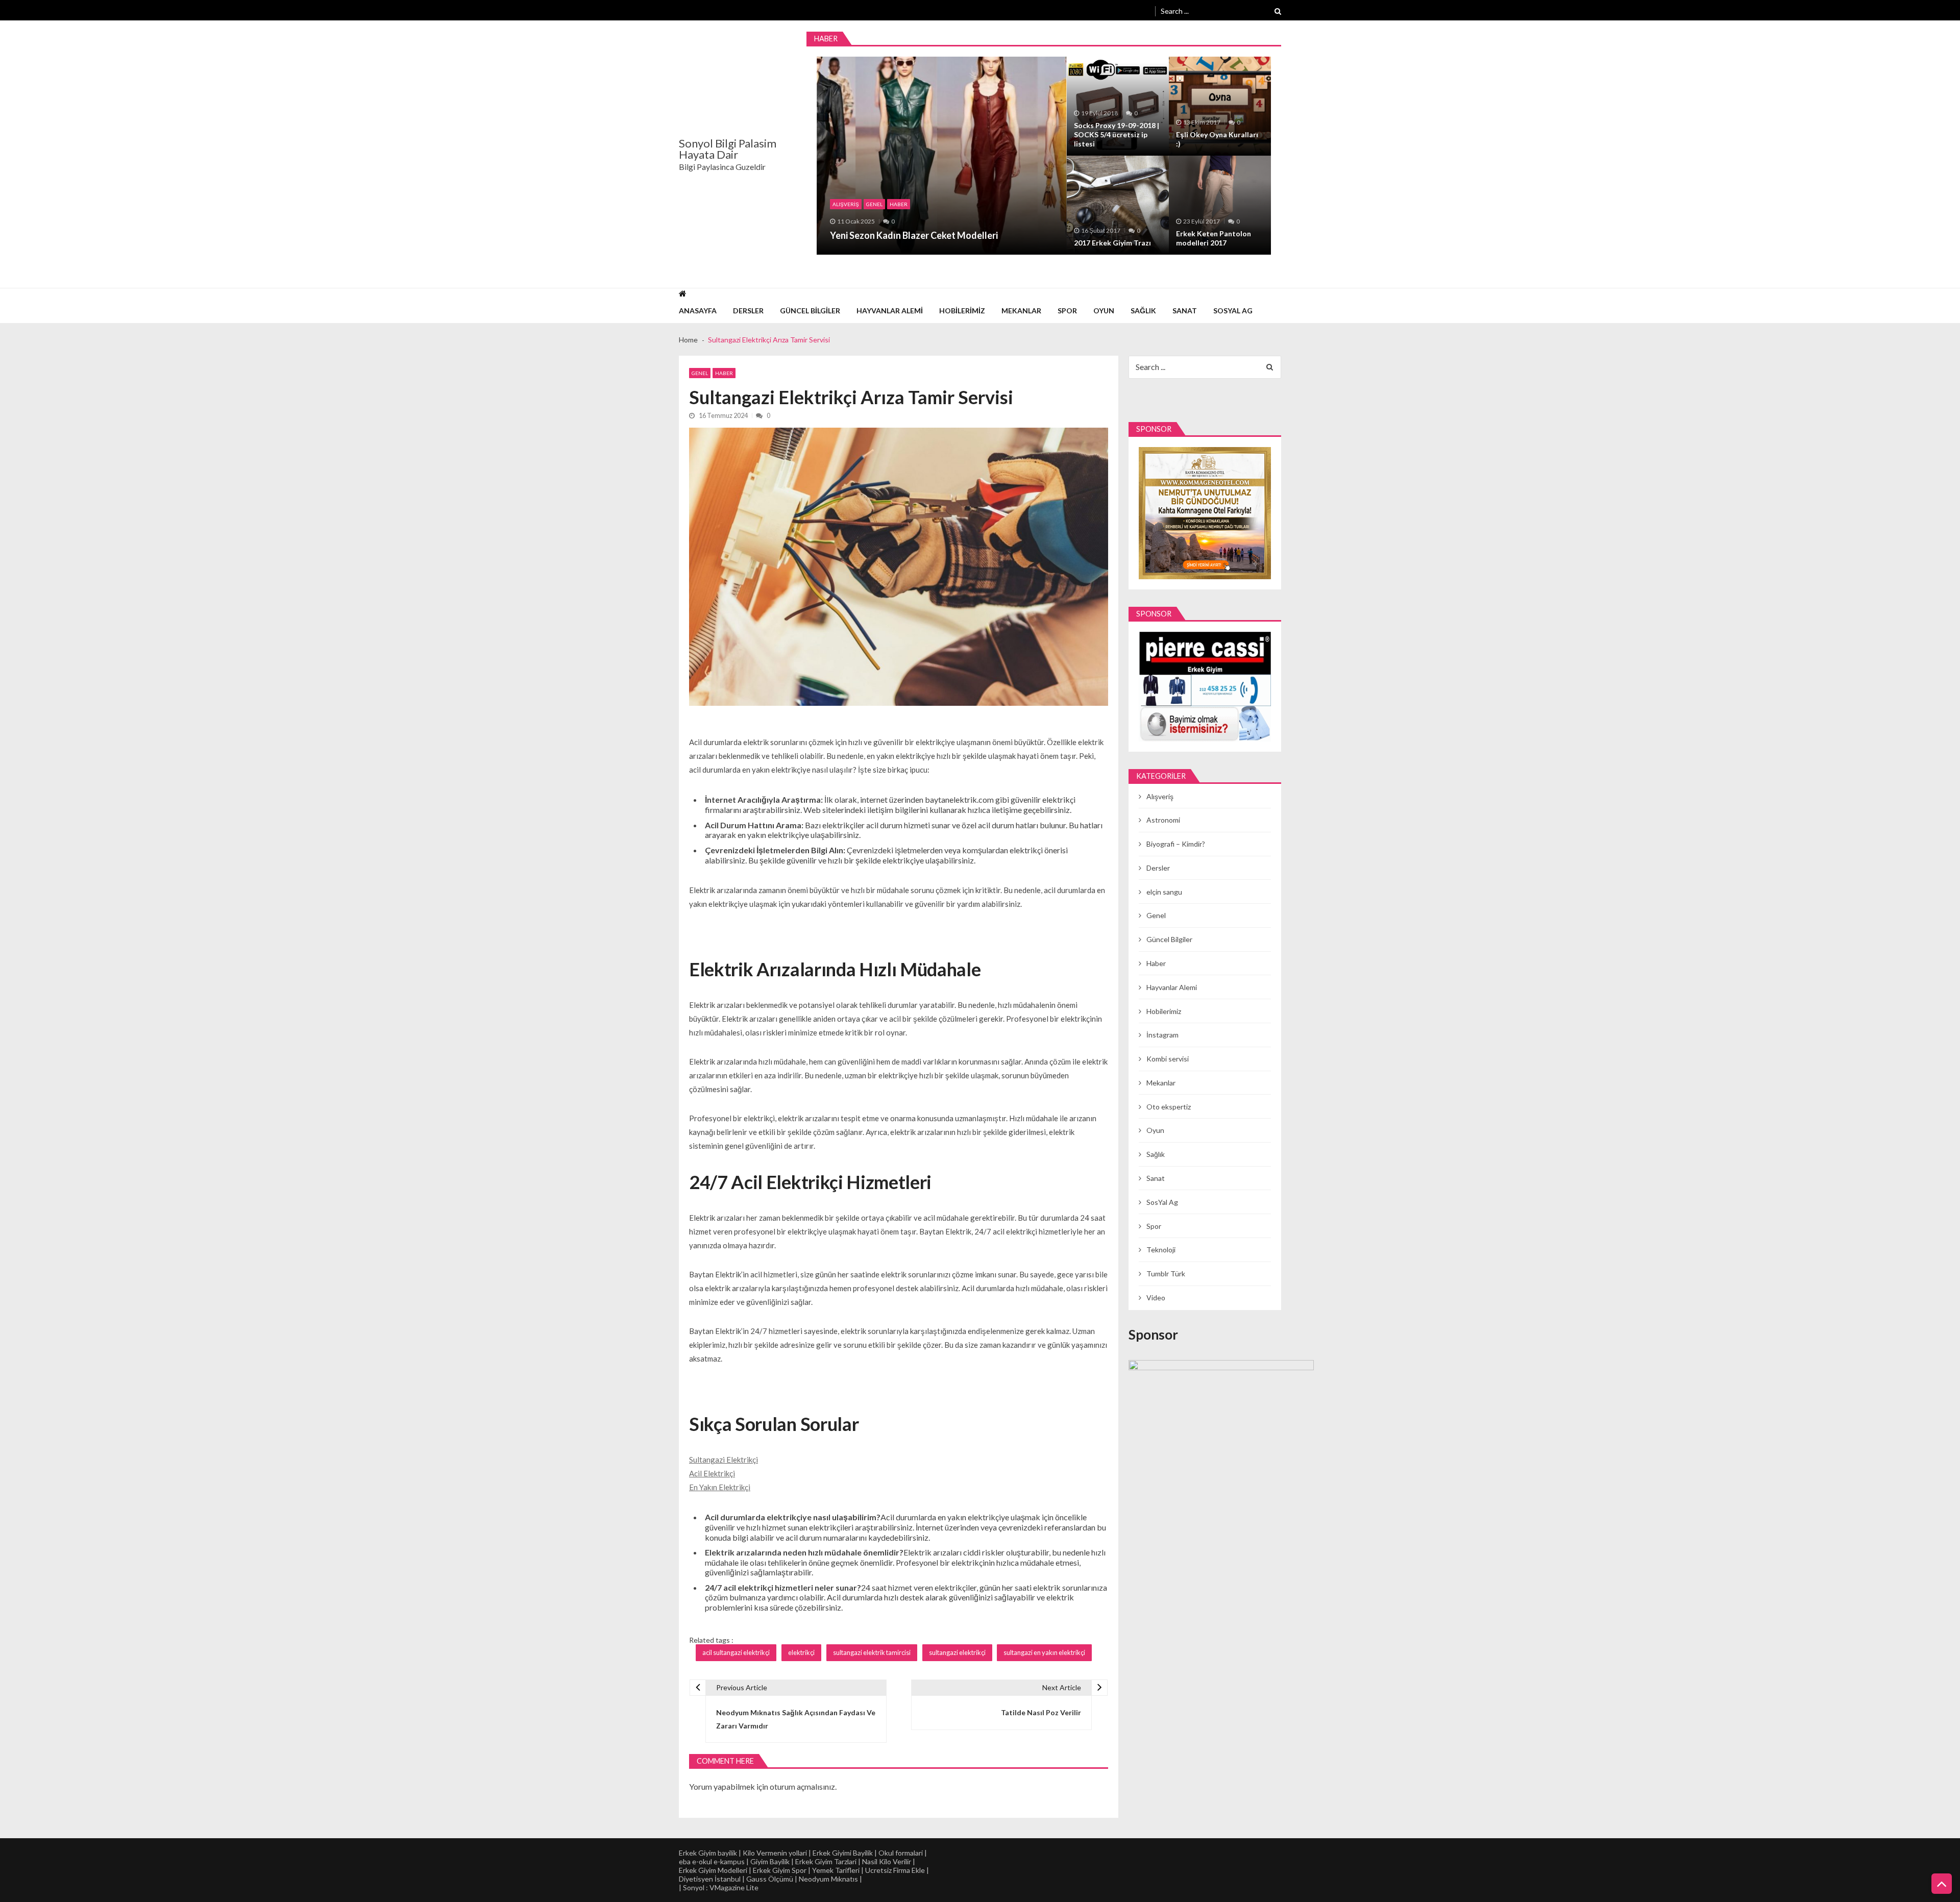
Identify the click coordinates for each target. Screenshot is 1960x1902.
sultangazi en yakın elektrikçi (1044, 1652)
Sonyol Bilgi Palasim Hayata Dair (728, 149)
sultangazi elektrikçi (957, 1652)
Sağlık (1143, 311)
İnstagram (1162, 1035)
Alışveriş (846, 204)
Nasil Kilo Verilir (887, 1861)
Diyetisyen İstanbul (710, 1879)
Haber (899, 204)
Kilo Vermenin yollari (775, 1853)
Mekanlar (1021, 311)
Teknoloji (1161, 1250)
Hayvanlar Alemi (890, 311)
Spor (1067, 311)
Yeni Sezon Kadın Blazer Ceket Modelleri (914, 236)
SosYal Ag (1233, 311)
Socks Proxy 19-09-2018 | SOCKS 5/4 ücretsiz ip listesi (1117, 134)
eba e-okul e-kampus (712, 1861)
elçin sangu (1164, 892)
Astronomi (1163, 820)
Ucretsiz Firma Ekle (895, 1870)
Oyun (1104, 311)
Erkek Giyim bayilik (708, 1853)
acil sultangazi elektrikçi (736, 1652)
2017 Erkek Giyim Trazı (1112, 243)
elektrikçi (801, 1652)
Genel (874, 204)
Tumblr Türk (1166, 1274)
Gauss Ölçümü (770, 1879)
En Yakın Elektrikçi (720, 1487)
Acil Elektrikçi (712, 1473)
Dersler (748, 311)
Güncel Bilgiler (810, 311)
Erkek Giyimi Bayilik (843, 1853)
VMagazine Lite (734, 1887)
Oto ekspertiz (1169, 1107)
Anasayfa (698, 311)
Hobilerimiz (962, 311)
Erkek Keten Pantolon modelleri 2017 (1214, 238)
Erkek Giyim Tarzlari (826, 1861)
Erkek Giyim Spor (780, 1870)
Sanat (1185, 311)
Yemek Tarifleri (836, 1870)
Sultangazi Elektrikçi (724, 1460)
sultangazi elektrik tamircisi (872, 1652)
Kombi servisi (1168, 1059)
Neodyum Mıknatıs (828, 1879)
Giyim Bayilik (770, 1861)
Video (1156, 1298)
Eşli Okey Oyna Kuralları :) (1217, 139)
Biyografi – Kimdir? (1176, 844)
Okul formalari (901, 1853)
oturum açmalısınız (802, 1786)
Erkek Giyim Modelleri (713, 1870)
